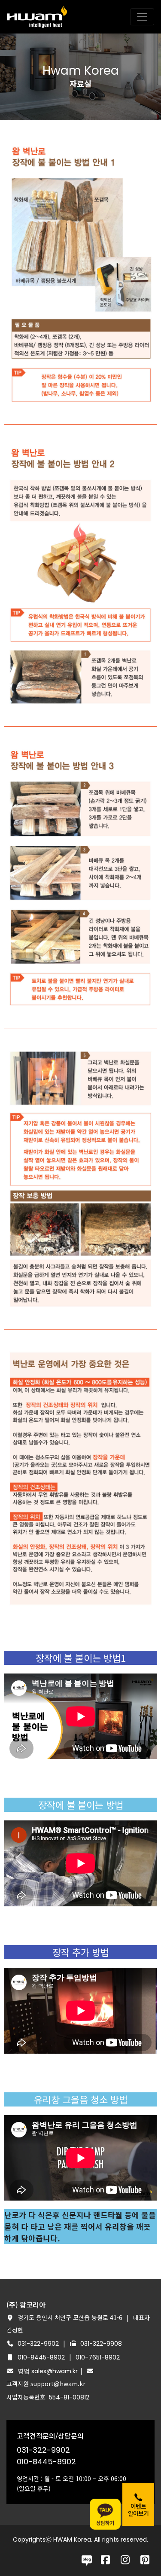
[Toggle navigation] (142, 17)
